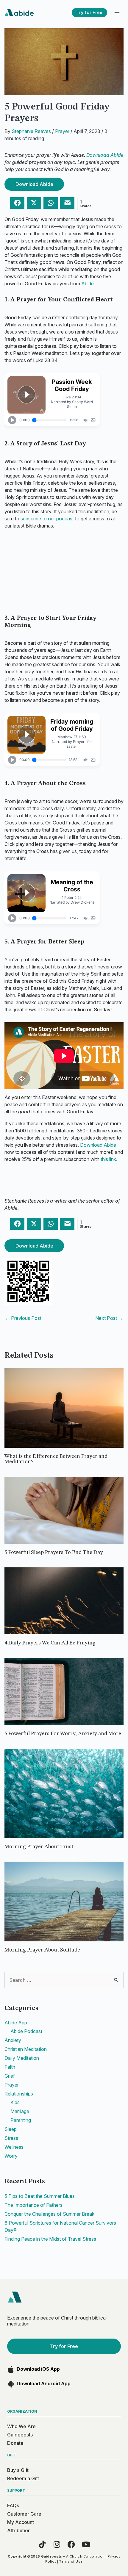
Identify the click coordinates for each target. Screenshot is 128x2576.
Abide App (16, 2023)
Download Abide (105, 155)
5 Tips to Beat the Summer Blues (40, 2196)
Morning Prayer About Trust (39, 1847)
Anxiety (13, 2040)
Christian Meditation (26, 2049)
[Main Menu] (117, 13)
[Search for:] (64, 1980)
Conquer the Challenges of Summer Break (49, 2214)
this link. (109, 1159)
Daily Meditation (22, 2058)
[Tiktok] (42, 2544)
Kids (15, 2102)
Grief (10, 2076)
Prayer (62, 131)
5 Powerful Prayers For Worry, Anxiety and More (63, 1734)
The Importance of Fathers (33, 2205)
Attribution (19, 2530)
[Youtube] (86, 2544)
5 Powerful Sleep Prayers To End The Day (54, 1553)
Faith (10, 2067)
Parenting (21, 2120)
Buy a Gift (18, 2470)
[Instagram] (57, 2544)
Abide (88, 284)
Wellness (14, 2147)
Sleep (11, 2129)
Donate (15, 2443)
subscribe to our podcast (47, 519)
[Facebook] (71, 2544)
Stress (11, 2138)
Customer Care (24, 2514)
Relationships (19, 2094)
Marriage (20, 2111)
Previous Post (23, 1318)
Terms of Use (71, 2561)
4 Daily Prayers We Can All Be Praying (50, 1643)
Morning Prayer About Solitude (42, 1950)
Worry (11, 2156)
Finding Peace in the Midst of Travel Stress (50, 2239)
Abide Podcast (26, 2031)
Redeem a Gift (23, 2478)
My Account (21, 2522)
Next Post (109, 1318)
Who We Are (21, 2426)
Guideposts (20, 2435)
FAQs (13, 2505)
